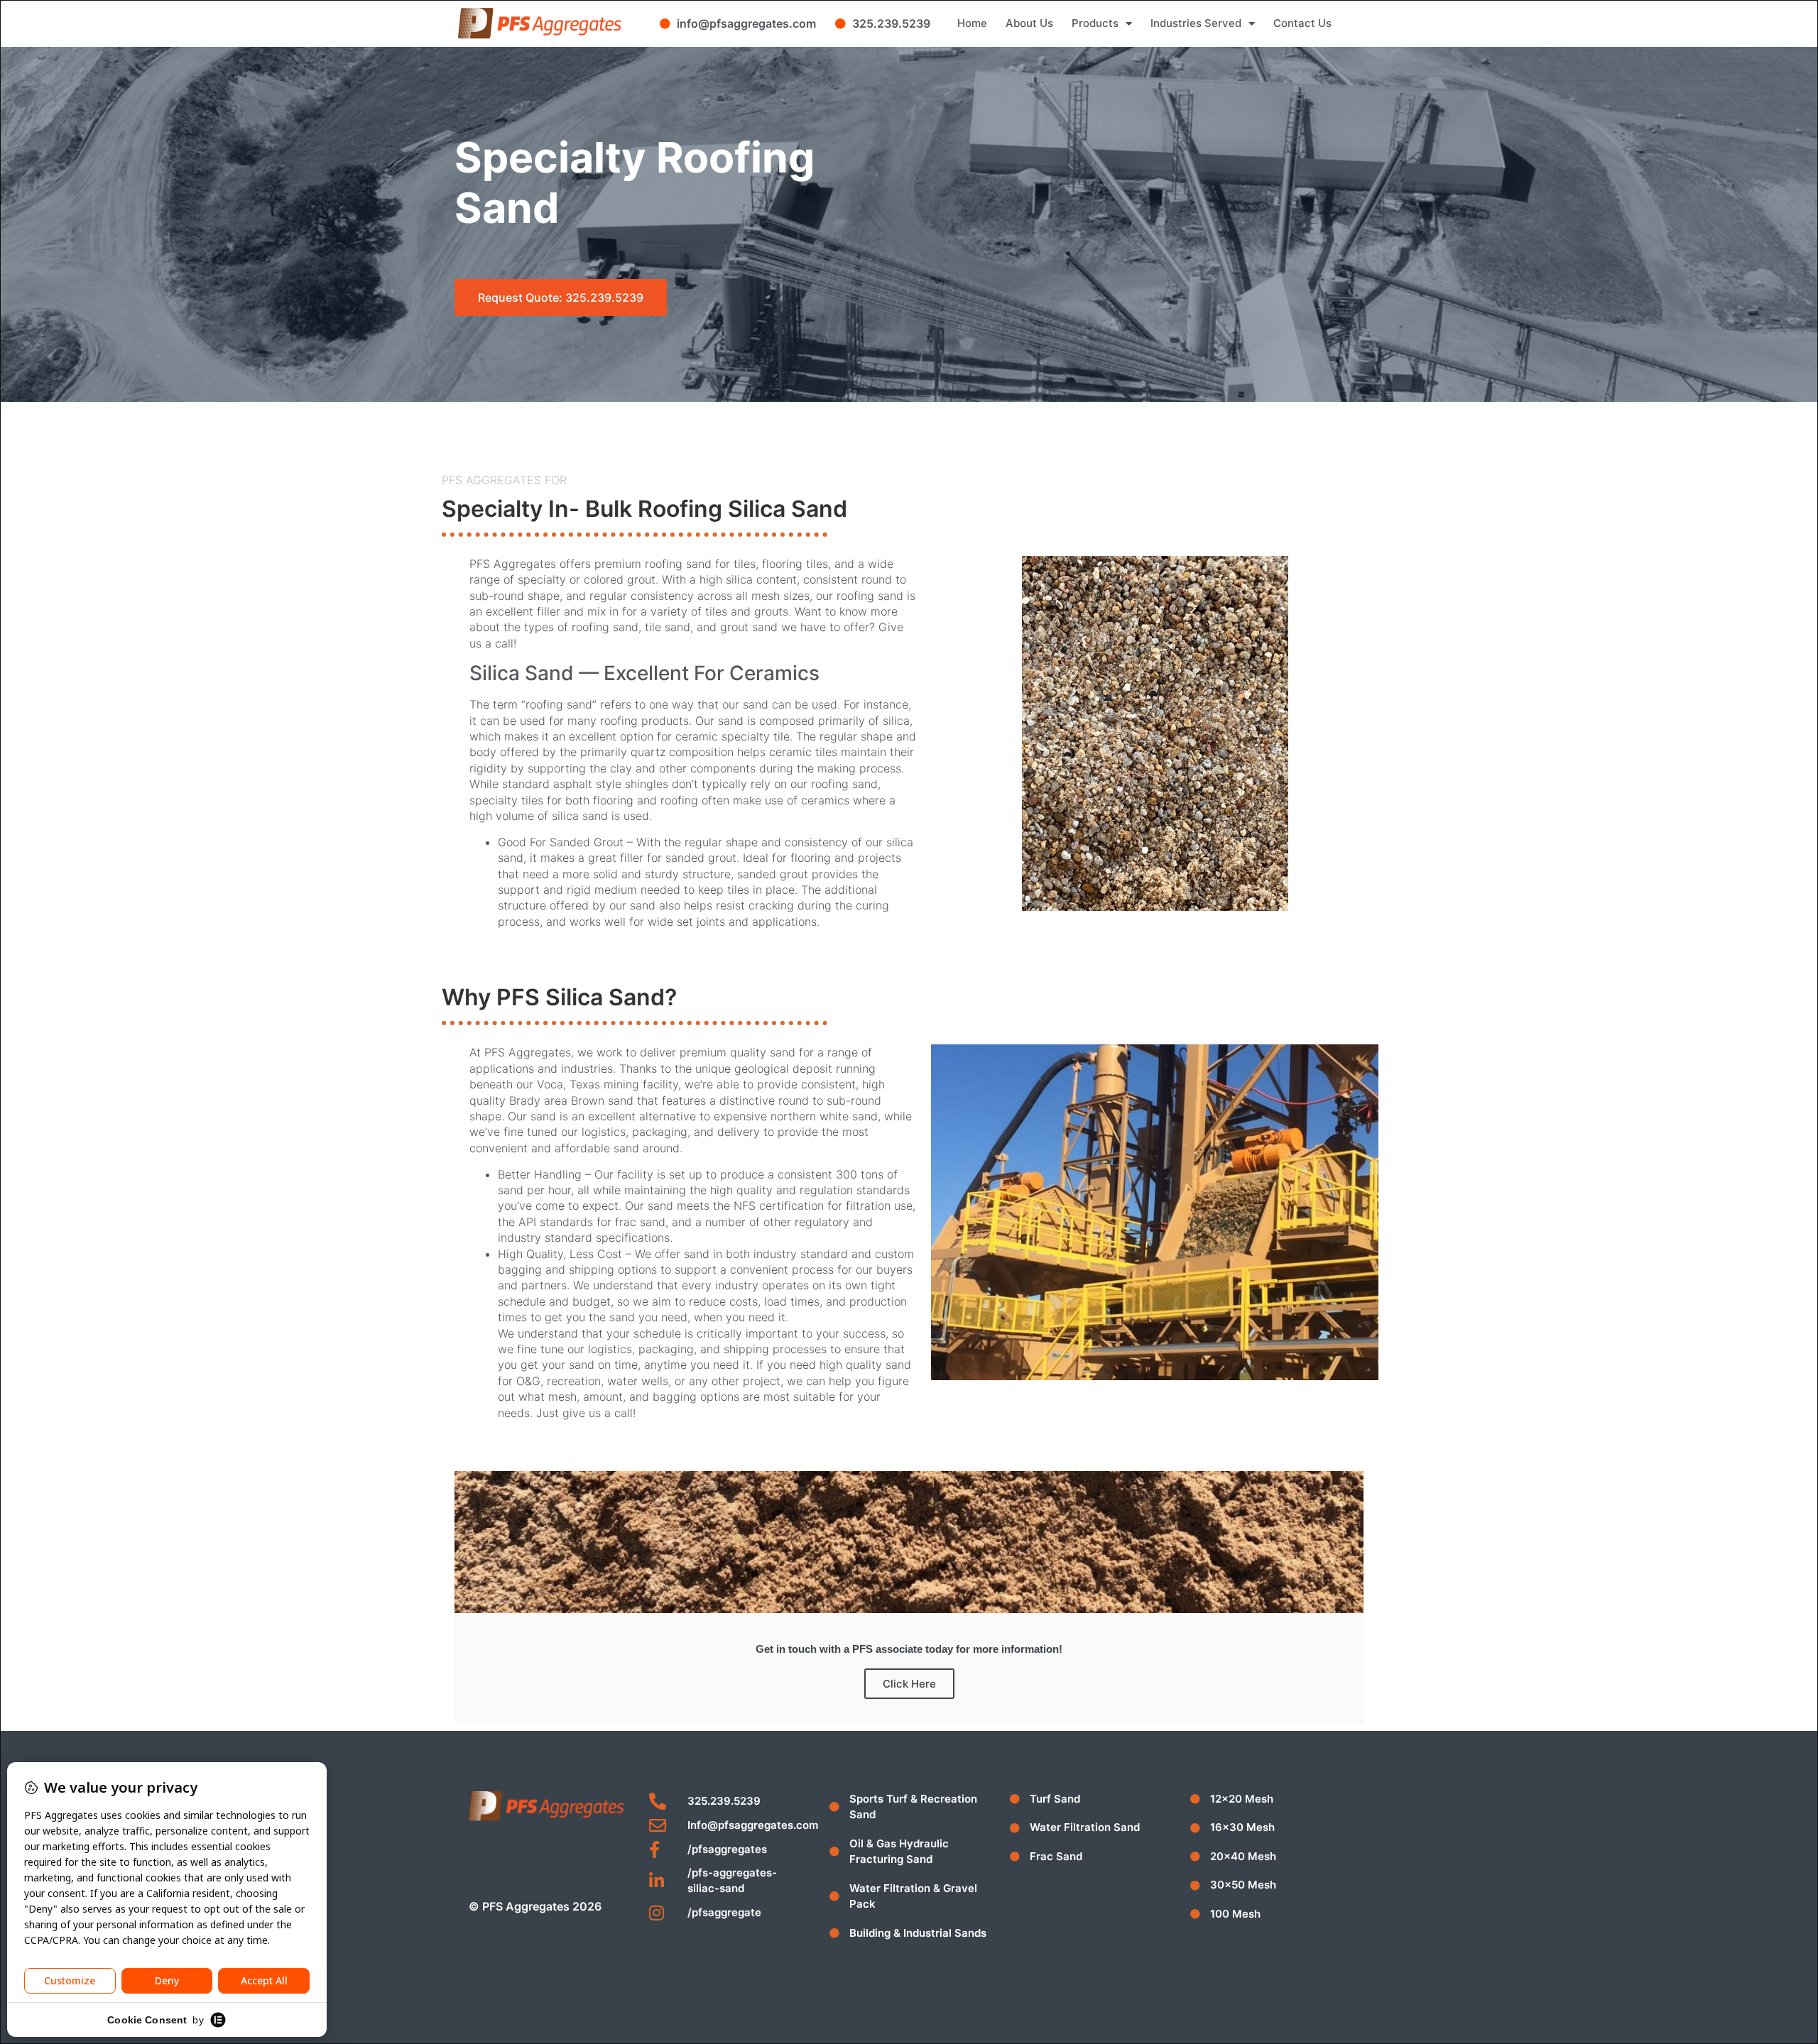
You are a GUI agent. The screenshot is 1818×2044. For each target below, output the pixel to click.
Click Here (909, 1684)
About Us (1029, 23)
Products (1095, 23)
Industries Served (1196, 23)
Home (972, 23)
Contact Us (1302, 23)
